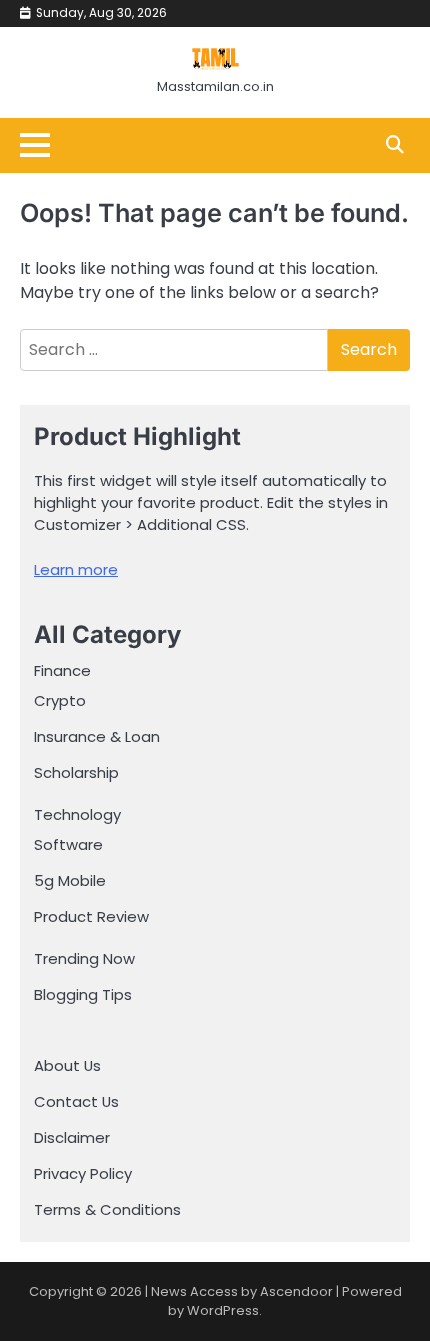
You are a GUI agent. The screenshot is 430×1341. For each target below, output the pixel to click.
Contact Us (76, 1101)
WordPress (223, 1310)
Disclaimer (72, 1137)
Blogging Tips (83, 994)
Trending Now (84, 958)
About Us (67, 1065)
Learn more (76, 569)
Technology (77, 814)
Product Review (91, 916)
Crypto (60, 700)
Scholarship (76, 772)
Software (68, 844)
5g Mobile (70, 880)
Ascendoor (296, 1291)
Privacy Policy (83, 1173)
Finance (62, 670)
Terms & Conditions (107, 1209)
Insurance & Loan (97, 736)
